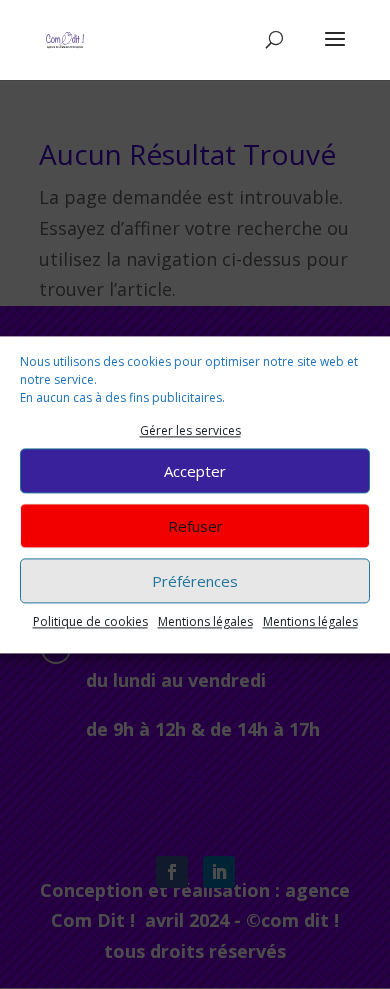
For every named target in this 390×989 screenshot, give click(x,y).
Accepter (195, 471)
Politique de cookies (90, 622)
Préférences (195, 581)
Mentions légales (205, 622)
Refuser (195, 526)
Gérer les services (190, 430)
